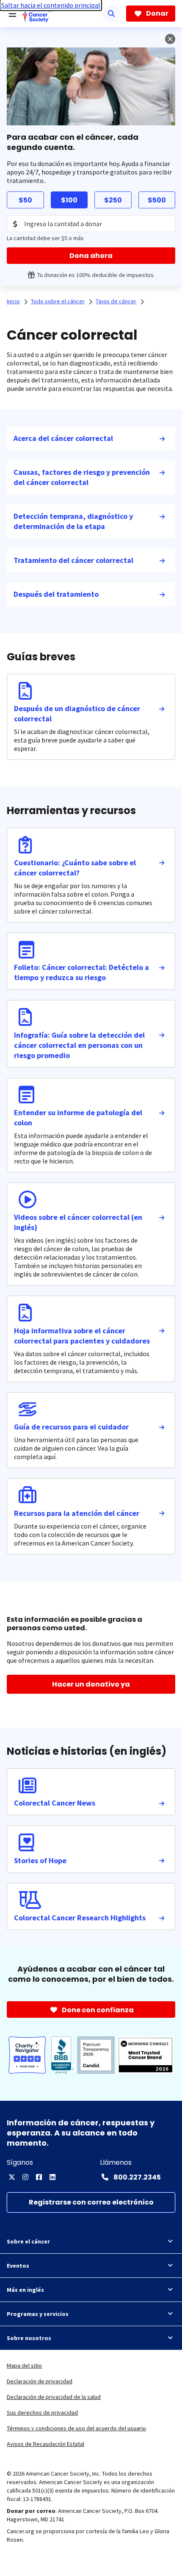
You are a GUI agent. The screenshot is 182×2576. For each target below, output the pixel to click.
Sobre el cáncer (28, 2241)
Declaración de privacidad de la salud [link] (54, 2397)
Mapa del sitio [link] (24, 2365)
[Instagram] (25, 2177)
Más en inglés (25, 2290)
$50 (25, 200)
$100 (69, 200)
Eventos (18, 2266)
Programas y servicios (38, 2314)
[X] (12, 2177)
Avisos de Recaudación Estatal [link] (45, 2444)
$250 (113, 200)
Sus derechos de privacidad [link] (42, 2413)
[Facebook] (39, 2177)
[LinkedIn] (52, 2177)
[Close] (170, 39)
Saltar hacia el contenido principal (51, 5)
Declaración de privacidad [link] (40, 2381)
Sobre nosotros (29, 2338)
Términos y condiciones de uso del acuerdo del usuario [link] (76, 2428)
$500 (157, 200)
